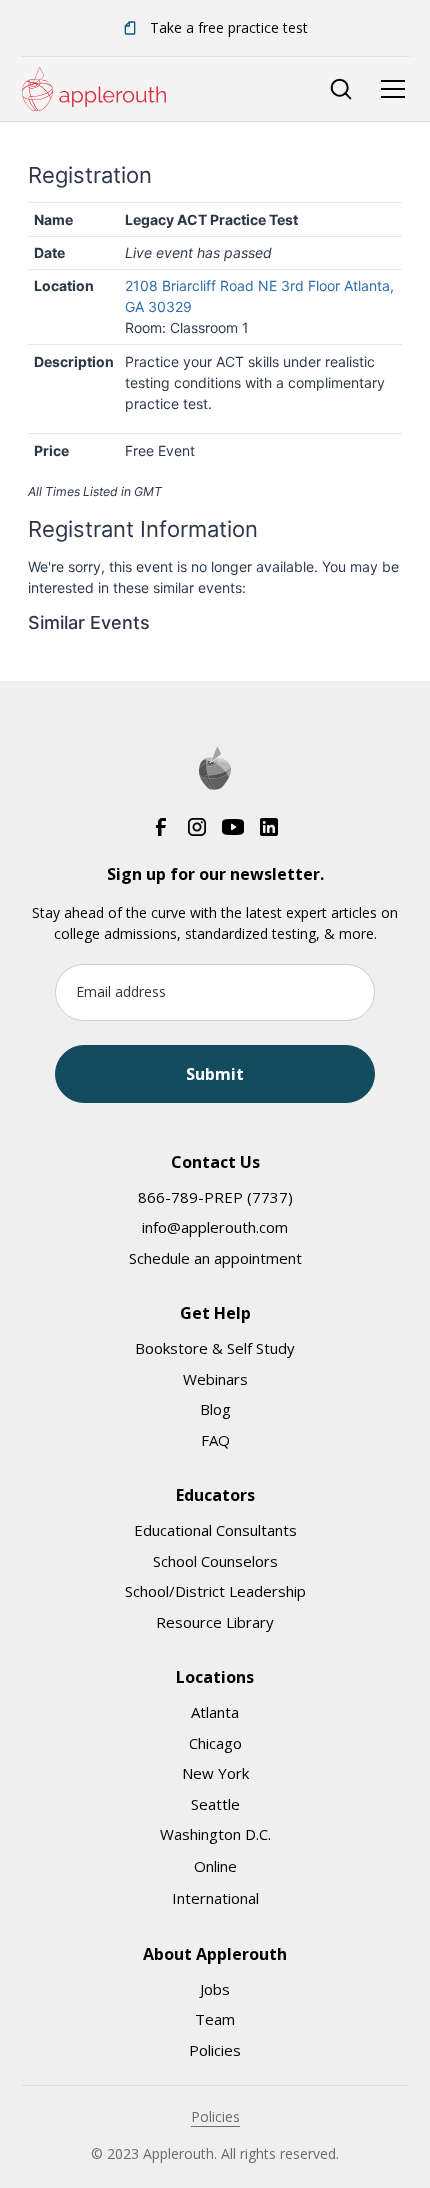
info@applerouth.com (215, 1227)
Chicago (215, 1743)
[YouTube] (233, 826)
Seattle (215, 1804)
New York (215, 1773)
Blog (215, 1409)
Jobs (215, 1989)
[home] (94, 89)
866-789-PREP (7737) (215, 1197)
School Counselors (215, 1561)
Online (215, 1866)
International (215, 1898)
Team (215, 2019)
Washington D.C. (215, 1834)
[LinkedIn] (269, 826)
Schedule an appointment (215, 1258)
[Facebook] (161, 826)
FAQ (215, 1440)
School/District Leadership (215, 1591)
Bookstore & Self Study (215, 1348)
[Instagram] (197, 826)
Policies (215, 2050)
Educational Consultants (215, 1530)
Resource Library (215, 1622)
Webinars (215, 1379)
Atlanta (215, 1712)
